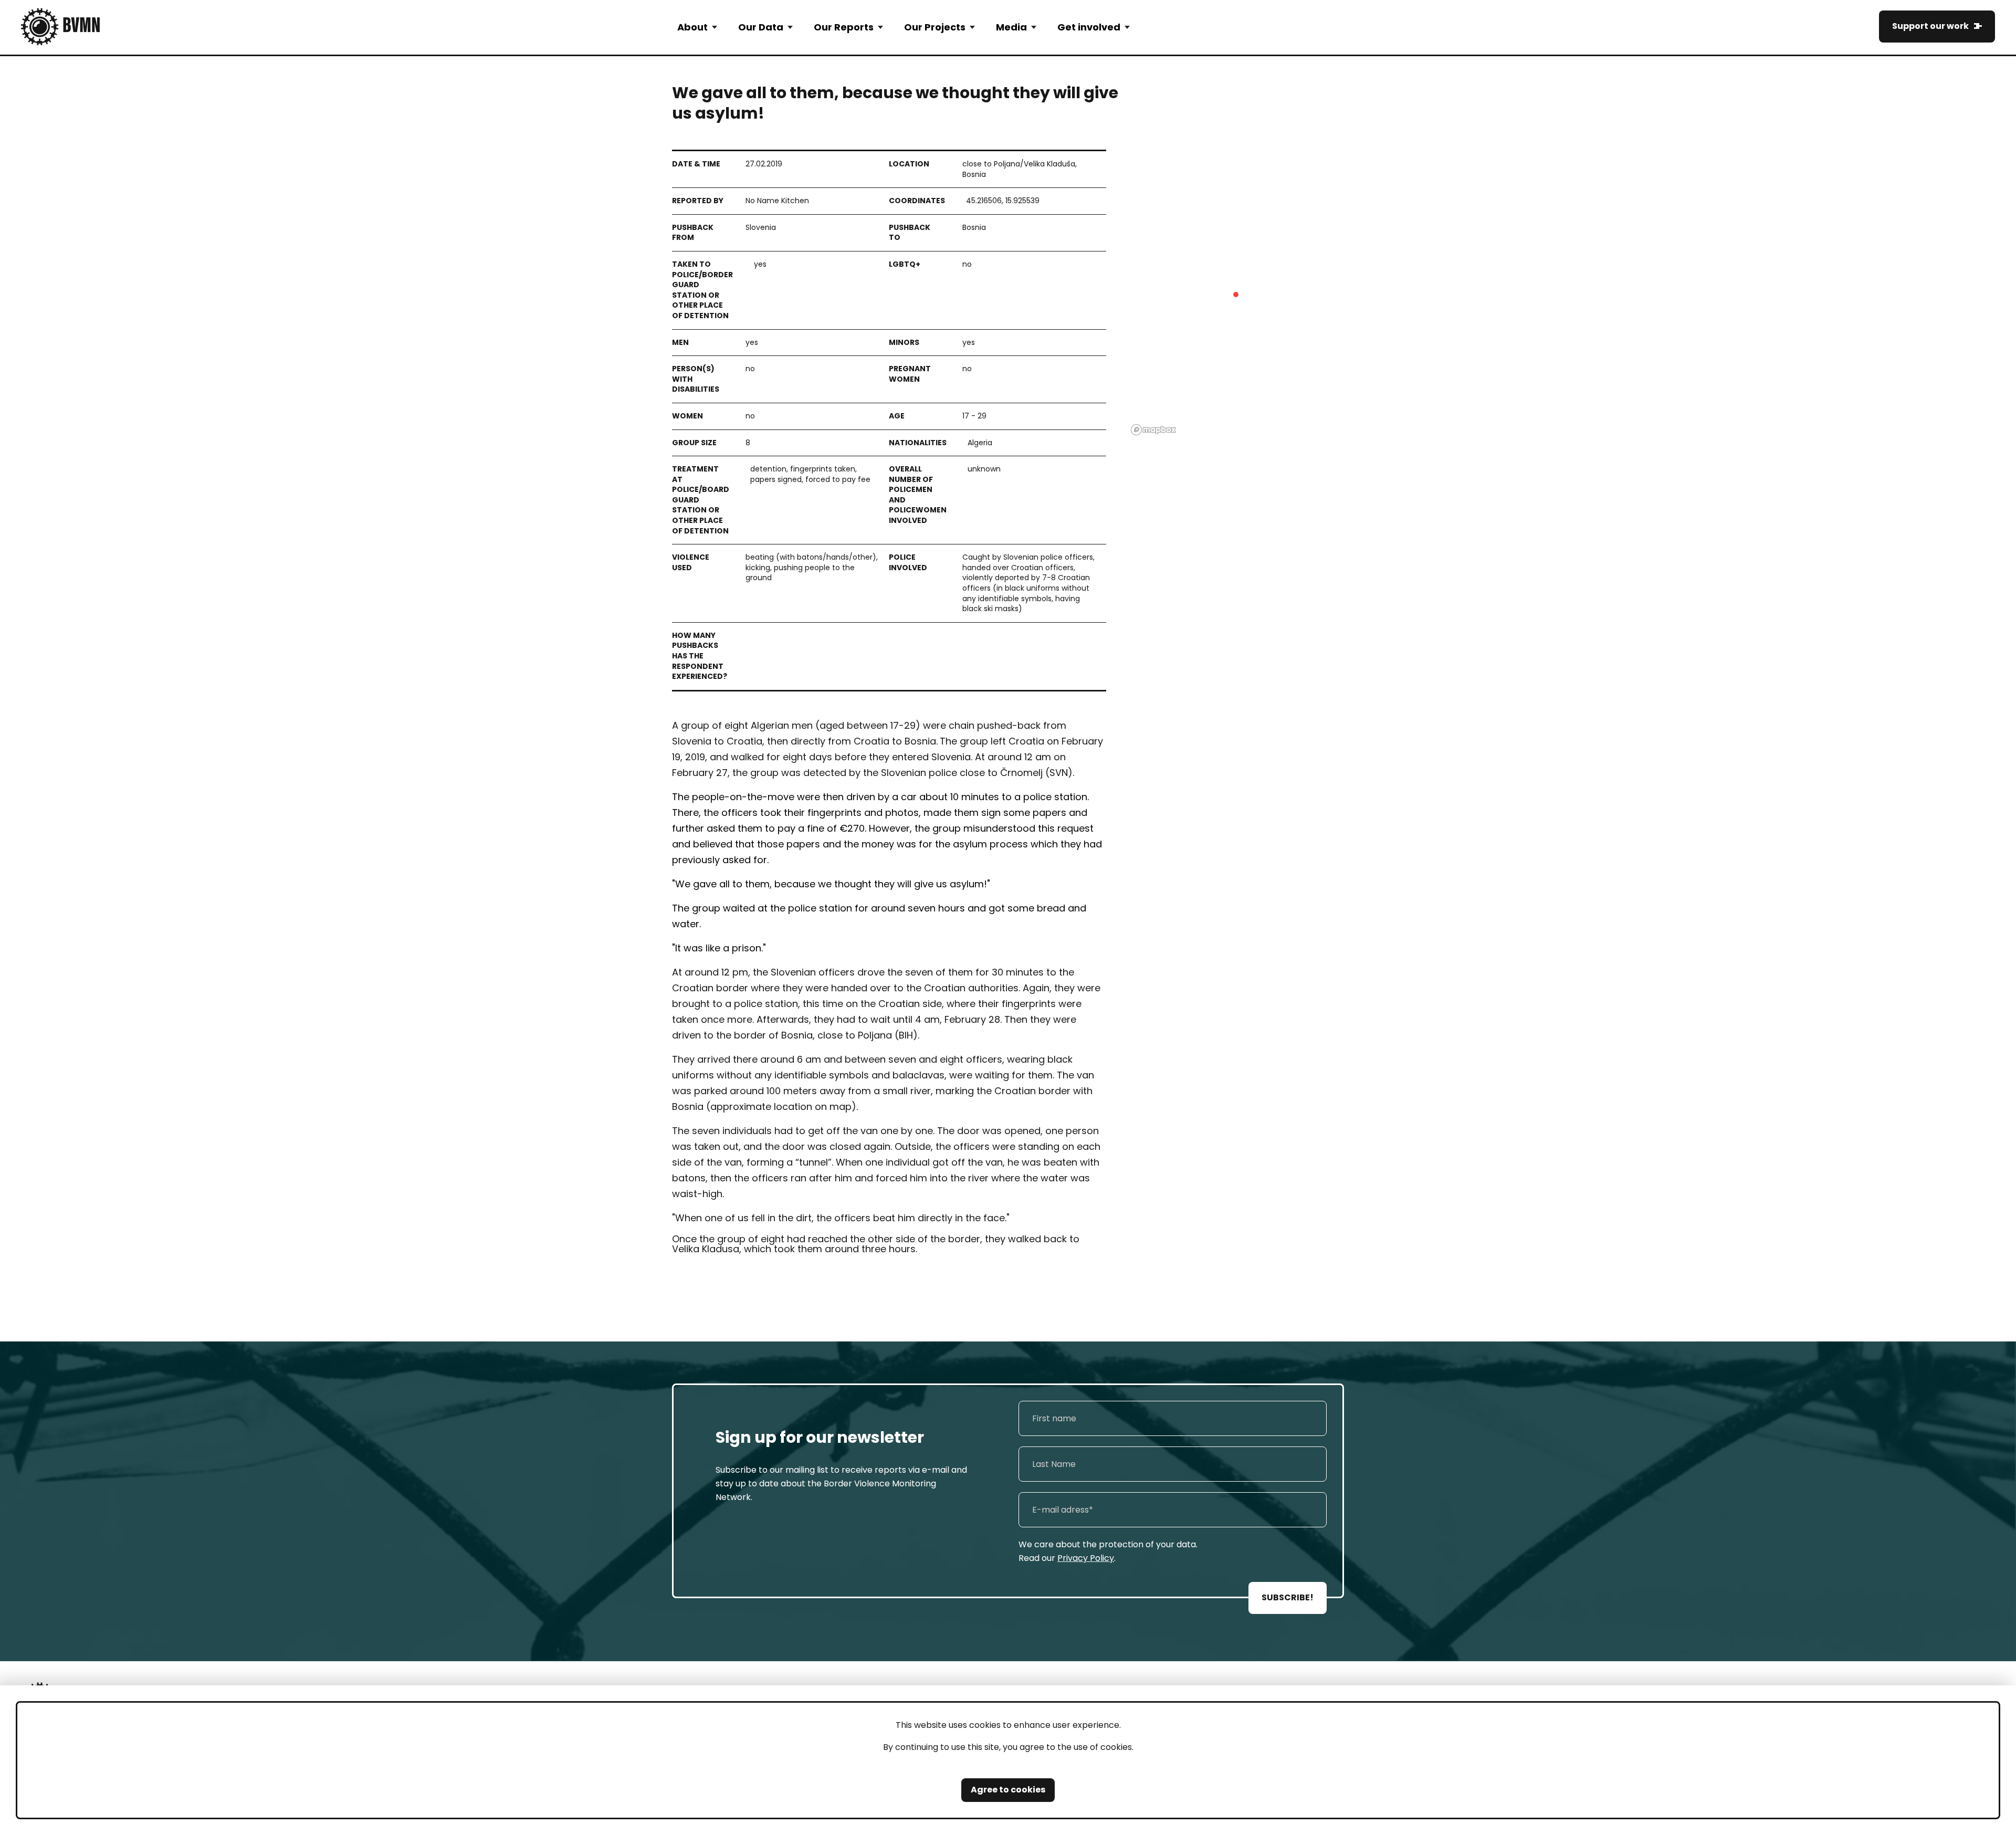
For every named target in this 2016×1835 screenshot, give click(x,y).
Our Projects (935, 27)
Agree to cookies (1008, 1790)
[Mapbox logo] (1153, 430)
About (692, 27)
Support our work (1930, 26)
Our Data (761, 27)
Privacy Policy (1086, 1558)
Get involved (1089, 27)
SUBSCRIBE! (1288, 1597)
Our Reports (844, 27)
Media (1011, 27)
